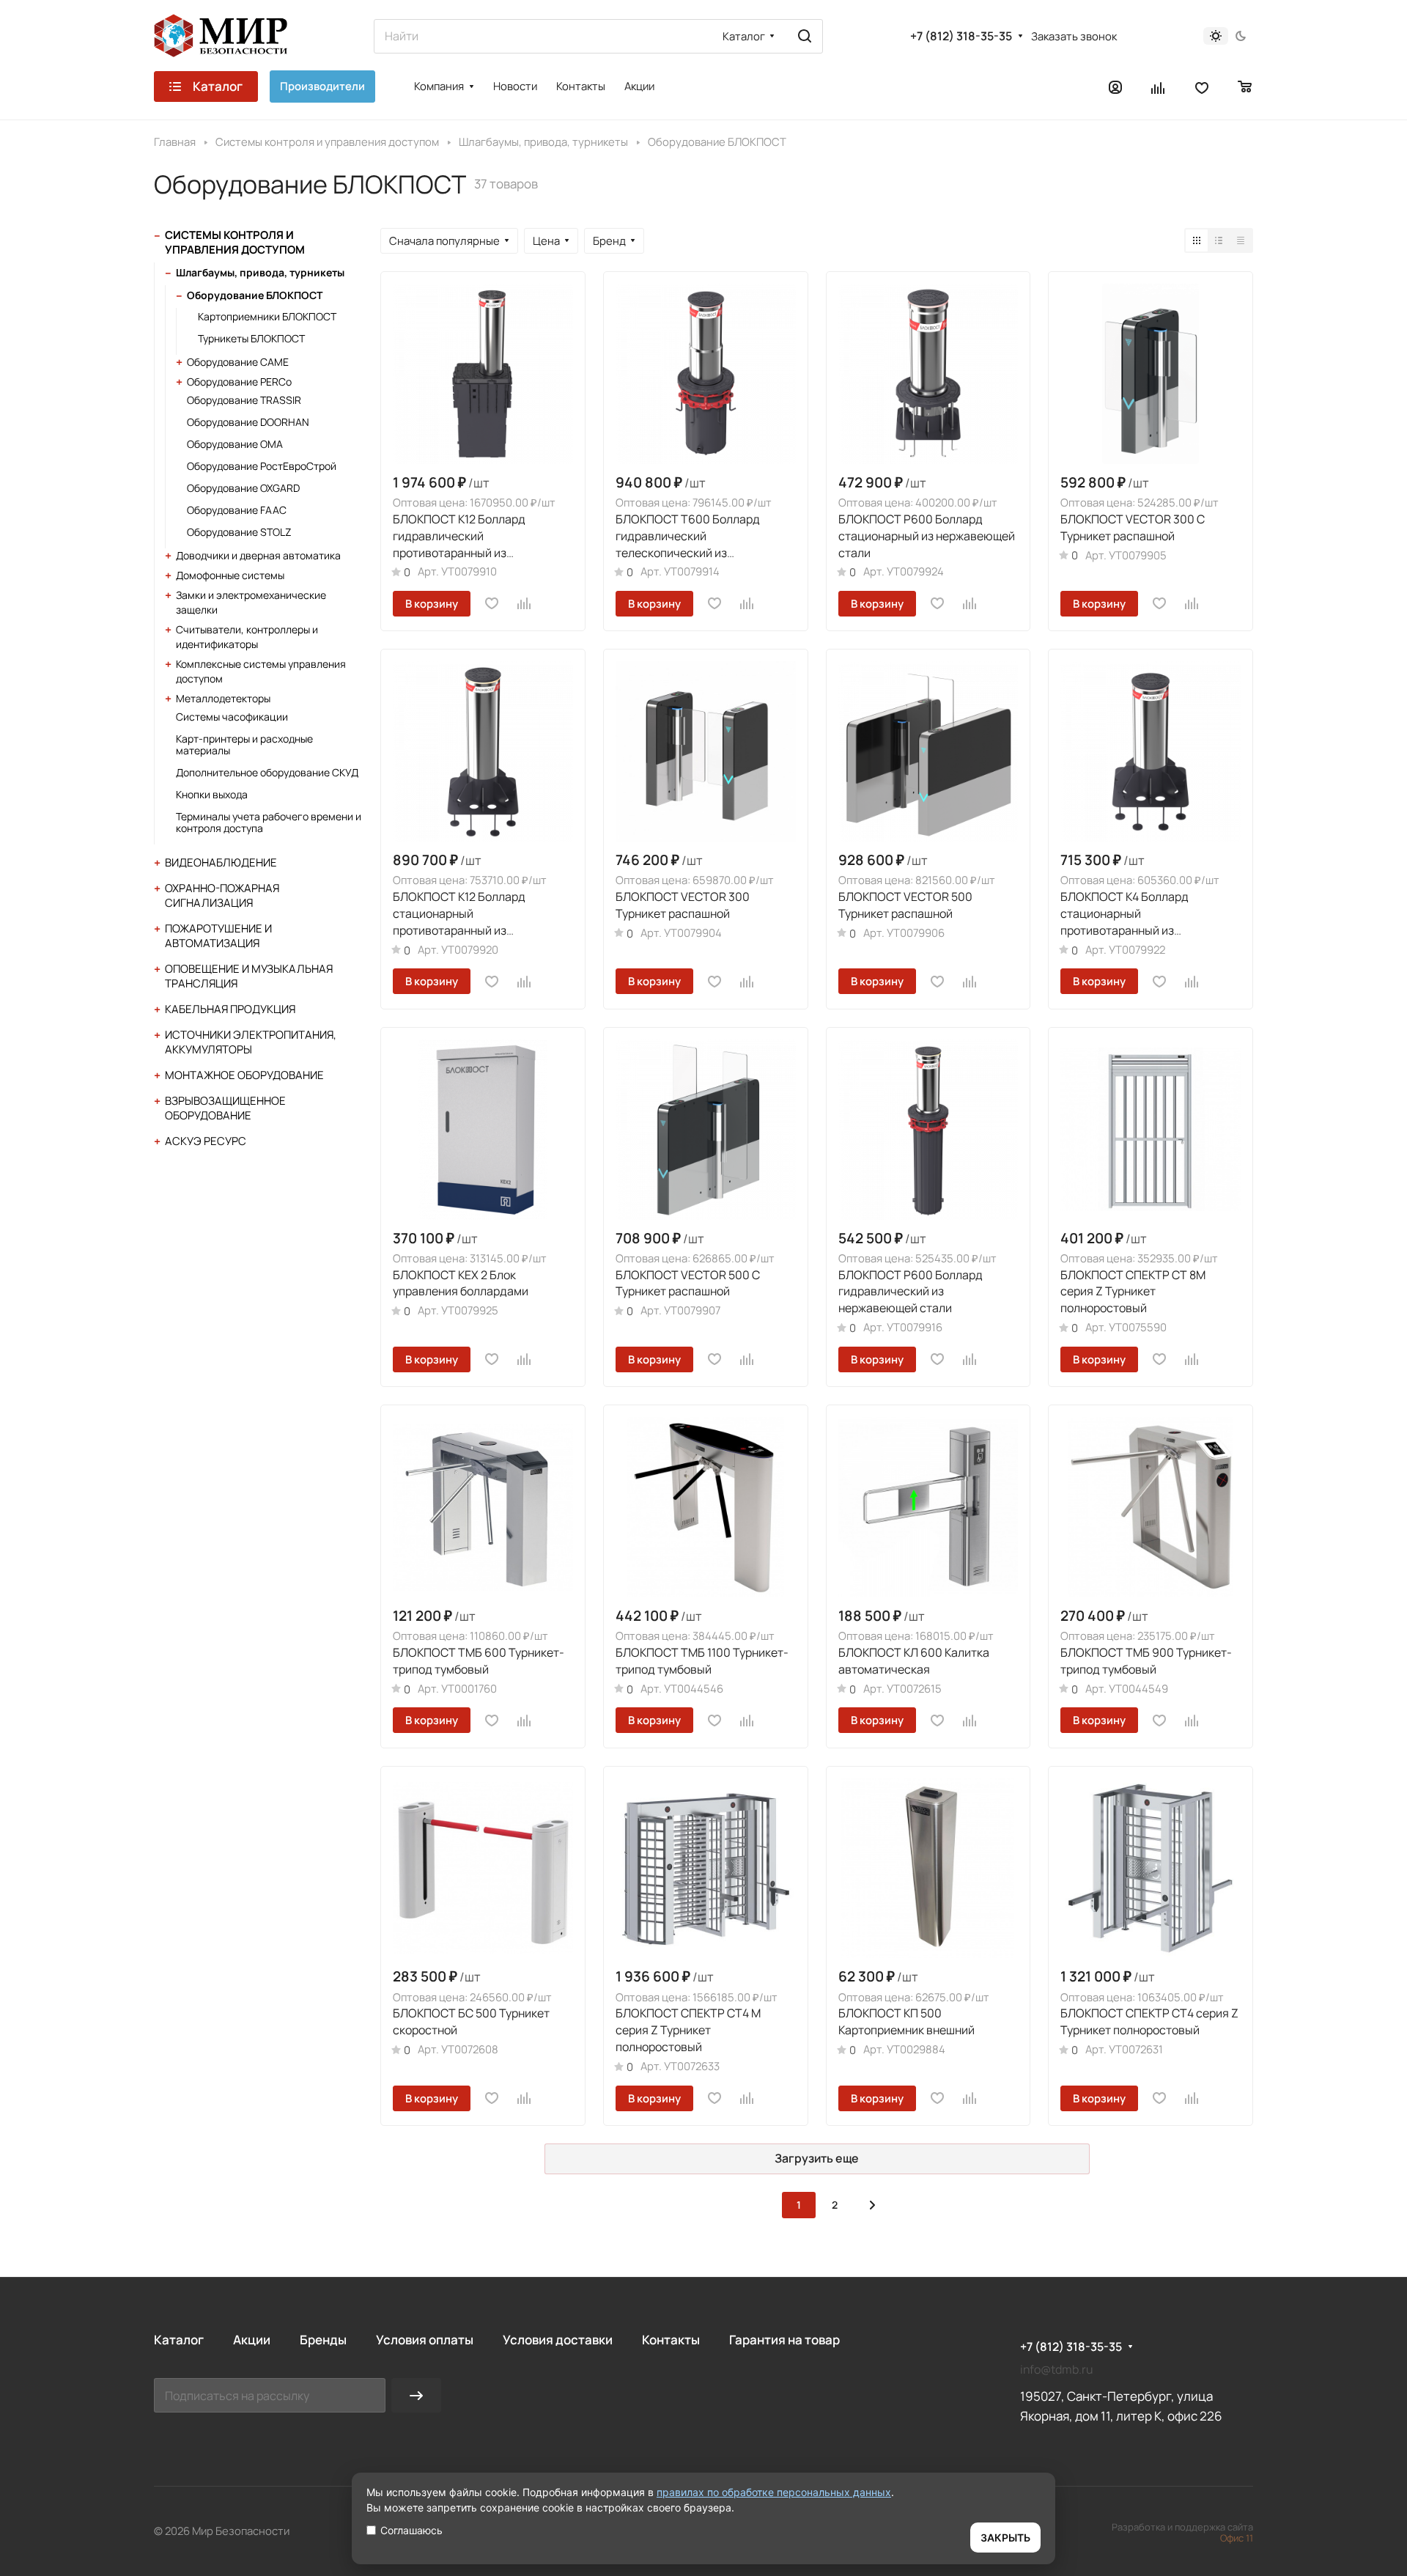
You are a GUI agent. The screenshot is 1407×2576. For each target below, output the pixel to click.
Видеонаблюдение (221, 862)
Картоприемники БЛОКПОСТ (267, 316)
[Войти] (1115, 87)
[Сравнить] (525, 603)
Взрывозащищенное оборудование (225, 1108)
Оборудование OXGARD (243, 488)
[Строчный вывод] (1219, 240)
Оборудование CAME (238, 362)
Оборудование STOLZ (239, 532)
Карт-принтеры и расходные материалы (244, 744)
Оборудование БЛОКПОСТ (255, 295)
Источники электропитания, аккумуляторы (251, 1042)
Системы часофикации (232, 717)
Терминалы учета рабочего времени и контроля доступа (269, 822)
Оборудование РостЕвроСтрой (262, 466)
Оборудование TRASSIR (244, 400)
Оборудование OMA (235, 444)
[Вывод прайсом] (1241, 240)
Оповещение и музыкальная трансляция (249, 976)
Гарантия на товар (784, 2340)
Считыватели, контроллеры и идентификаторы (247, 637)
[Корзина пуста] (1245, 87)
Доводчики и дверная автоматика (258, 555)
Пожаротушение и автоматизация (218, 936)
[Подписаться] (416, 2395)
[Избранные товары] (1202, 87)
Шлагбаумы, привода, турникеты (260, 272)
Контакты (671, 2340)
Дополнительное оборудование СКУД (267, 772)
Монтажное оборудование (244, 1075)
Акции (252, 2340)
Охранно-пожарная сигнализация (222, 895)
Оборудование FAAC (237, 510)
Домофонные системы (230, 575)
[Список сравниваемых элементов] (1159, 87)
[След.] (872, 2205)
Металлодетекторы (223, 698)
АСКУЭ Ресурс (206, 1141)
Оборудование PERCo (239, 382)
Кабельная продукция (230, 1009)
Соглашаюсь (411, 2530)
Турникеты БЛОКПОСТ (251, 338)
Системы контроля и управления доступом (235, 242)
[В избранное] (492, 603)
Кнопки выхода (212, 794)
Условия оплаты (425, 2340)
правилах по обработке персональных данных (774, 2492)
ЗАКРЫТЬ (1005, 2538)
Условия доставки (558, 2340)
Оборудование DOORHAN (248, 422)
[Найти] (805, 36)
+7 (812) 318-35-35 (961, 36)
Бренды (323, 2340)
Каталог (179, 2340)
